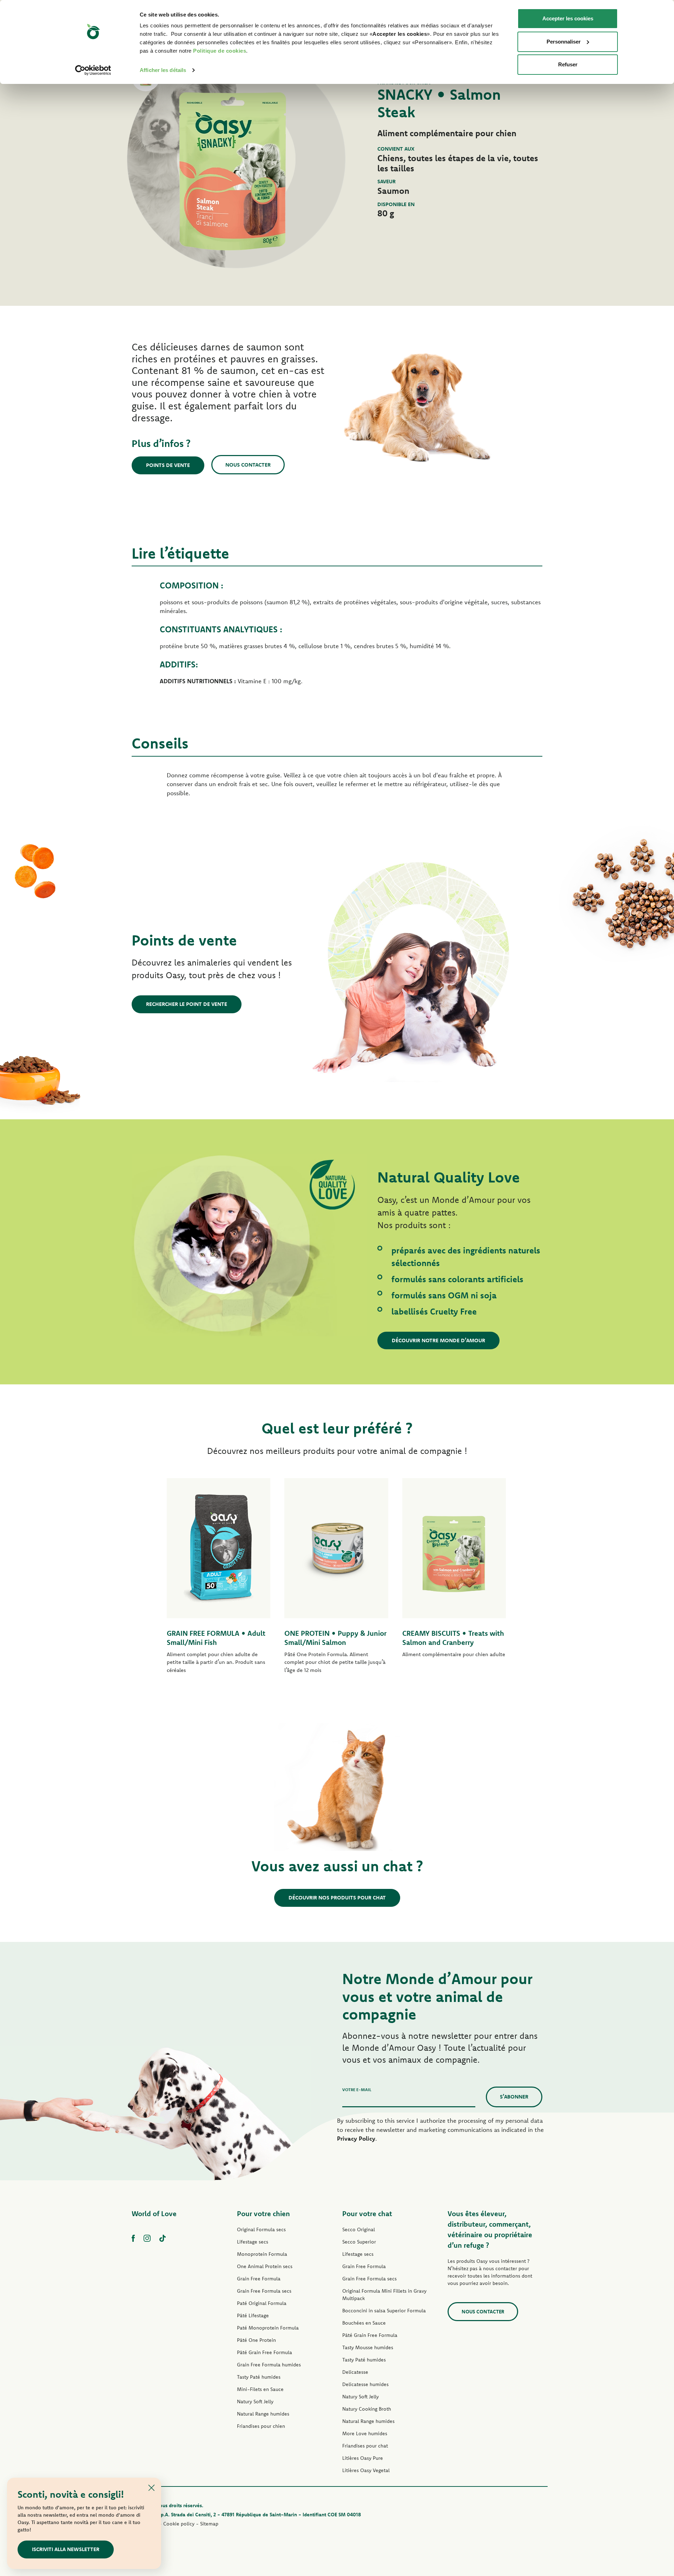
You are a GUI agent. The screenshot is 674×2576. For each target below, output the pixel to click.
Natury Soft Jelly (255, 2402)
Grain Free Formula (259, 2279)
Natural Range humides (263, 2414)
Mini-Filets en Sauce (260, 2389)
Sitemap (209, 2524)
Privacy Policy (356, 2138)
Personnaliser (564, 42)
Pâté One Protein (256, 2340)
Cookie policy (179, 2524)
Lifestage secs (253, 2242)
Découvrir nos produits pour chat (337, 1898)
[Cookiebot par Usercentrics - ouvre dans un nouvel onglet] (93, 70)
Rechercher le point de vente (187, 1004)
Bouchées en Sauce (364, 2323)
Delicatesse (355, 2372)
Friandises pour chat (365, 2446)
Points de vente (168, 465)
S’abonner (514, 2097)
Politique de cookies (220, 51)
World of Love (154, 2213)
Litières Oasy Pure (363, 2458)
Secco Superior (359, 2242)
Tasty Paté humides (259, 2377)
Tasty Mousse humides (368, 2347)
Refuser (568, 64)
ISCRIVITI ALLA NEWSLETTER (66, 2549)
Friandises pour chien (261, 2426)
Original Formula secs (261, 2229)
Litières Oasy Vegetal (366, 2470)
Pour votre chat (367, 2213)
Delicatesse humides (365, 2384)
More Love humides (365, 2433)
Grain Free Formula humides (269, 2365)
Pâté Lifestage (253, 2315)
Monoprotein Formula (262, 2254)
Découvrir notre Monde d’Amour (438, 1340)
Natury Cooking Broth (367, 2409)
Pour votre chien (263, 2213)
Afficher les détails (163, 70)
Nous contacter (248, 465)
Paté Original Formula (262, 2303)
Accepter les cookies (568, 18)
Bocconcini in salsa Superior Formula (384, 2311)
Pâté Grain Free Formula (265, 2352)
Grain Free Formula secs (264, 2291)
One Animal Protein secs (265, 2266)
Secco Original (359, 2229)
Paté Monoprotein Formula (268, 2328)
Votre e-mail (357, 2090)
